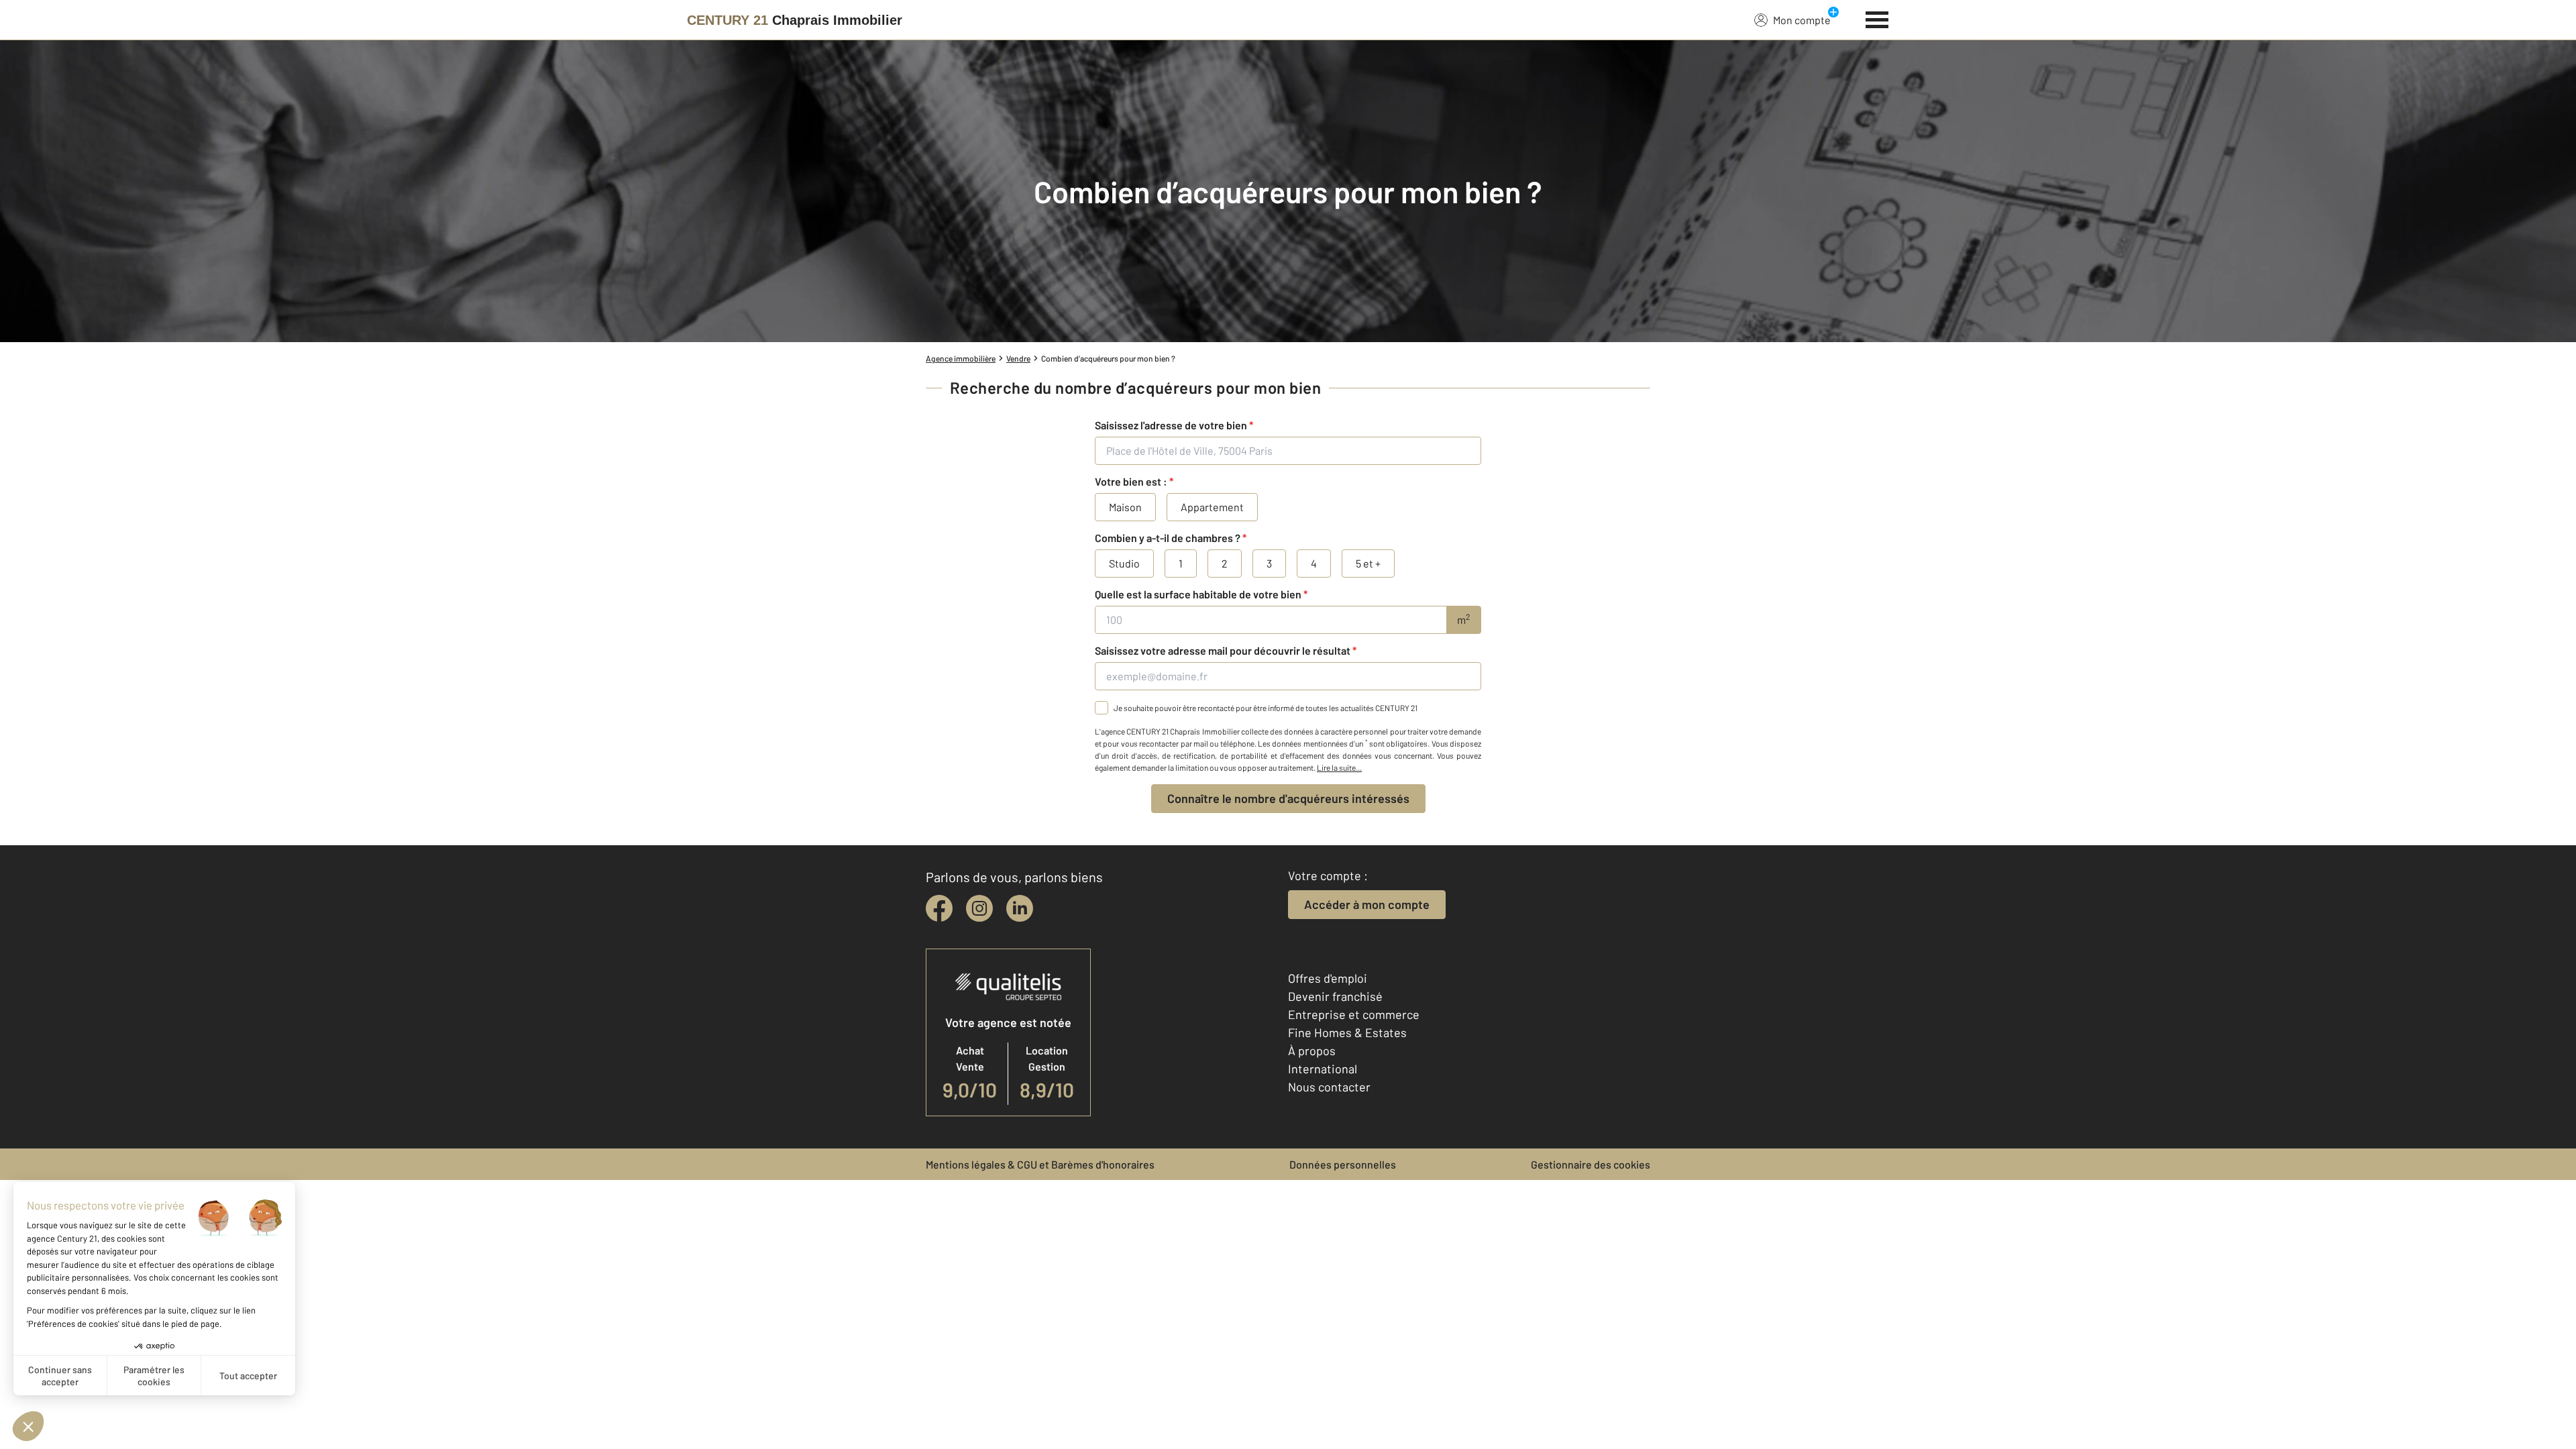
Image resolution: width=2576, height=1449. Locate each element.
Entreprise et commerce (1354, 1014)
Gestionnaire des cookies (1591, 1164)
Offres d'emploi (1328, 978)
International (1323, 1069)
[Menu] (1877, 18)
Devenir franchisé (1335, 996)
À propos (1312, 1051)
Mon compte (1802, 20)
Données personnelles (1343, 1164)
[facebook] (939, 908)
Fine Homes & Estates (1347, 1032)
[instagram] (979, 908)
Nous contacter (1329, 1087)
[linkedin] (1020, 908)
